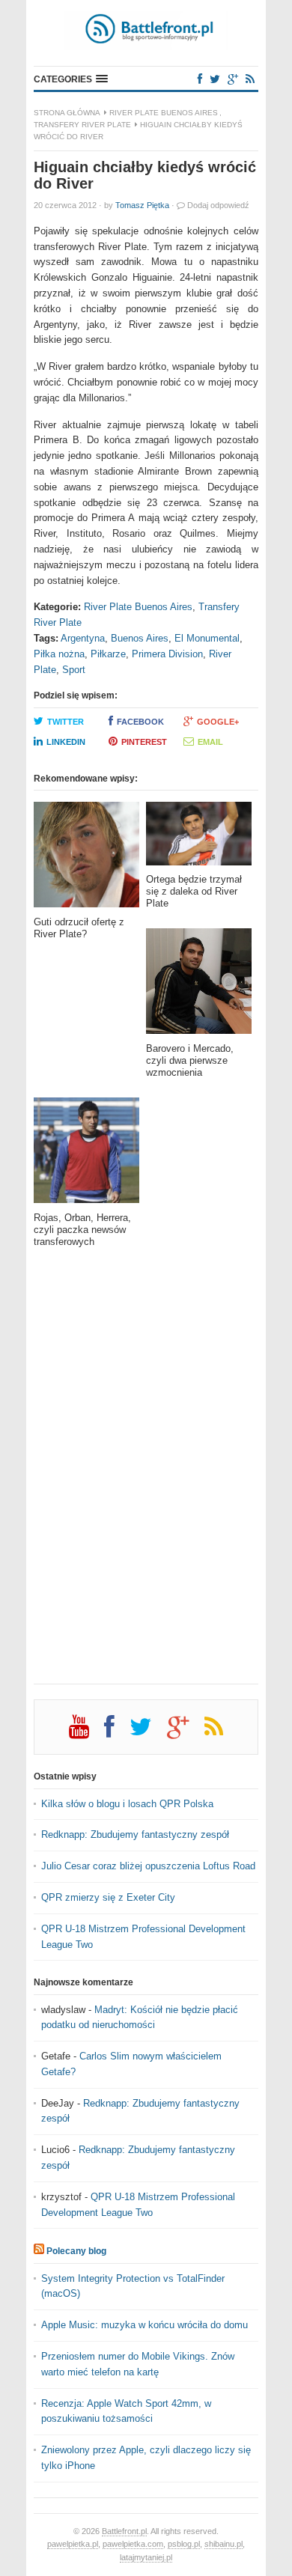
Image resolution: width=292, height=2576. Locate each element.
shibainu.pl (223, 2544)
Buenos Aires (140, 638)
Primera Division (167, 654)
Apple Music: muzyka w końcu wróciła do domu (145, 2325)
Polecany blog (76, 2251)
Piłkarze (108, 654)
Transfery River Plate (82, 125)
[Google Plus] (186, 1732)
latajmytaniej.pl (146, 2557)
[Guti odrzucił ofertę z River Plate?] (86, 859)
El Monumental (207, 638)
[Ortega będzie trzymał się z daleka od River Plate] (199, 838)
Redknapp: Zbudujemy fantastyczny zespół (135, 1834)
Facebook (140, 722)
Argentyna (83, 638)
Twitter (66, 722)
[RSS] (250, 79)
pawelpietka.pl (73, 2544)
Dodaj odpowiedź (218, 205)
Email (210, 742)
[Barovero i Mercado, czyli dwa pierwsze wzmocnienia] (199, 986)
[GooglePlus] (233, 79)
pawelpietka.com (133, 2544)
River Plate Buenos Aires (164, 113)
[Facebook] (200, 79)
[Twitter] (215, 79)
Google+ (218, 722)
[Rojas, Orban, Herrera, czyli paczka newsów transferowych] (86, 1155)
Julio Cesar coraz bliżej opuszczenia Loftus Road (148, 1866)
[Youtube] (86, 1732)
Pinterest (144, 742)
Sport (74, 670)
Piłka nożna (59, 654)
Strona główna (67, 113)
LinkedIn (66, 742)
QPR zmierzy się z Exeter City (108, 1897)
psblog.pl (184, 2544)
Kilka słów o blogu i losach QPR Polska (127, 1804)
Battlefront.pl (124, 2531)
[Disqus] (146, 1476)
